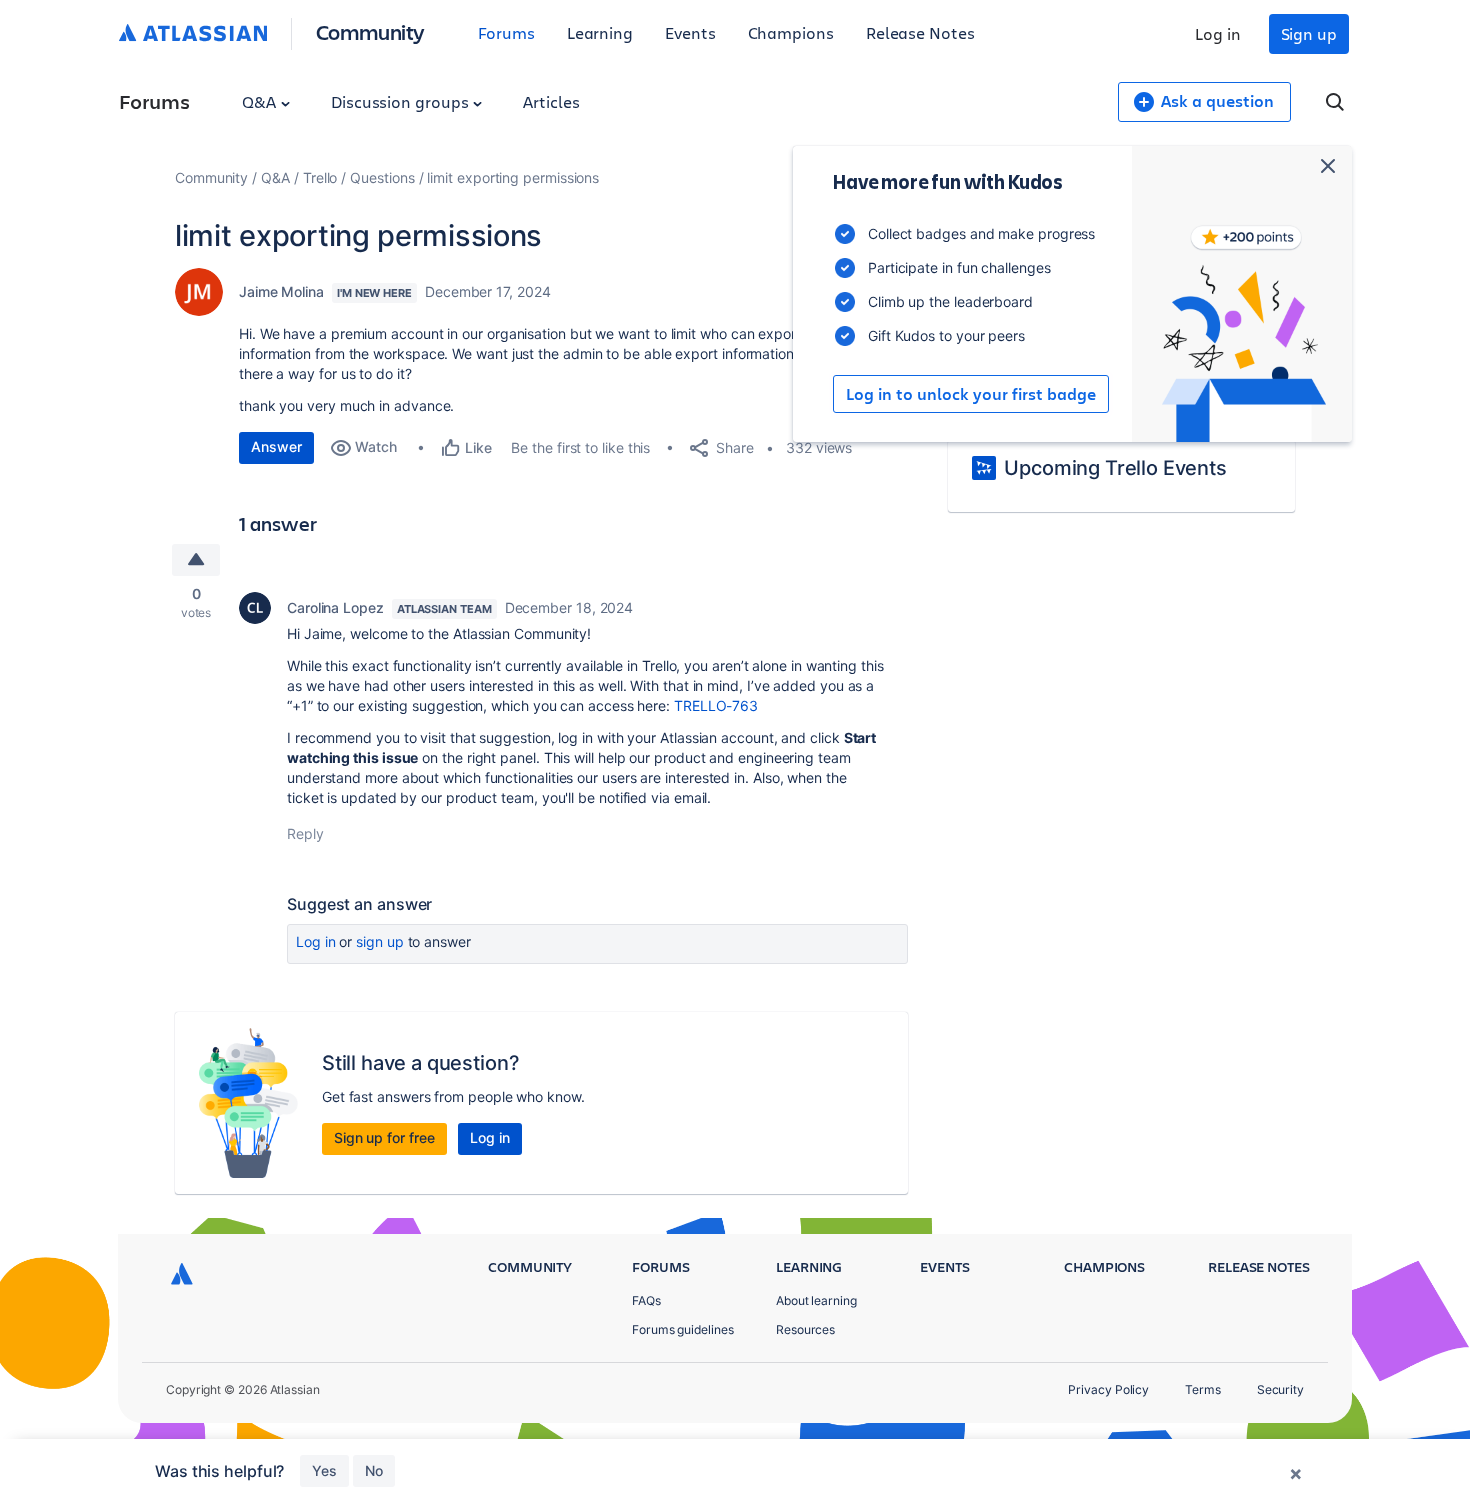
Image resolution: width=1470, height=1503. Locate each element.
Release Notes (920, 32)
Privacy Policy (1108, 1389)
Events (690, 32)
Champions (791, 32)
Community (370, 31)
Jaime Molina (281, 291)
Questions (382, 177)
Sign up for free (384, 1137)
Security (1280, 1389)
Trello (320, 177)
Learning (600, 32)
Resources (805, 1329)
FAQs (646, 1300)
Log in (1218, 33)
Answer (276, 446)
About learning (816, 1300)
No (374, 1470)
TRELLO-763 (716, 705)
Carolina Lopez (335, 607)
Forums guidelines (683, 1329)
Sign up (1309, 33)
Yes (324, 1470)
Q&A (261, 101)
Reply (305, 833)
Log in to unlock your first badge (971, 394)
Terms (1203, 1389)
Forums (506, 32)
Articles (551, 101)
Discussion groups (402, 101)
